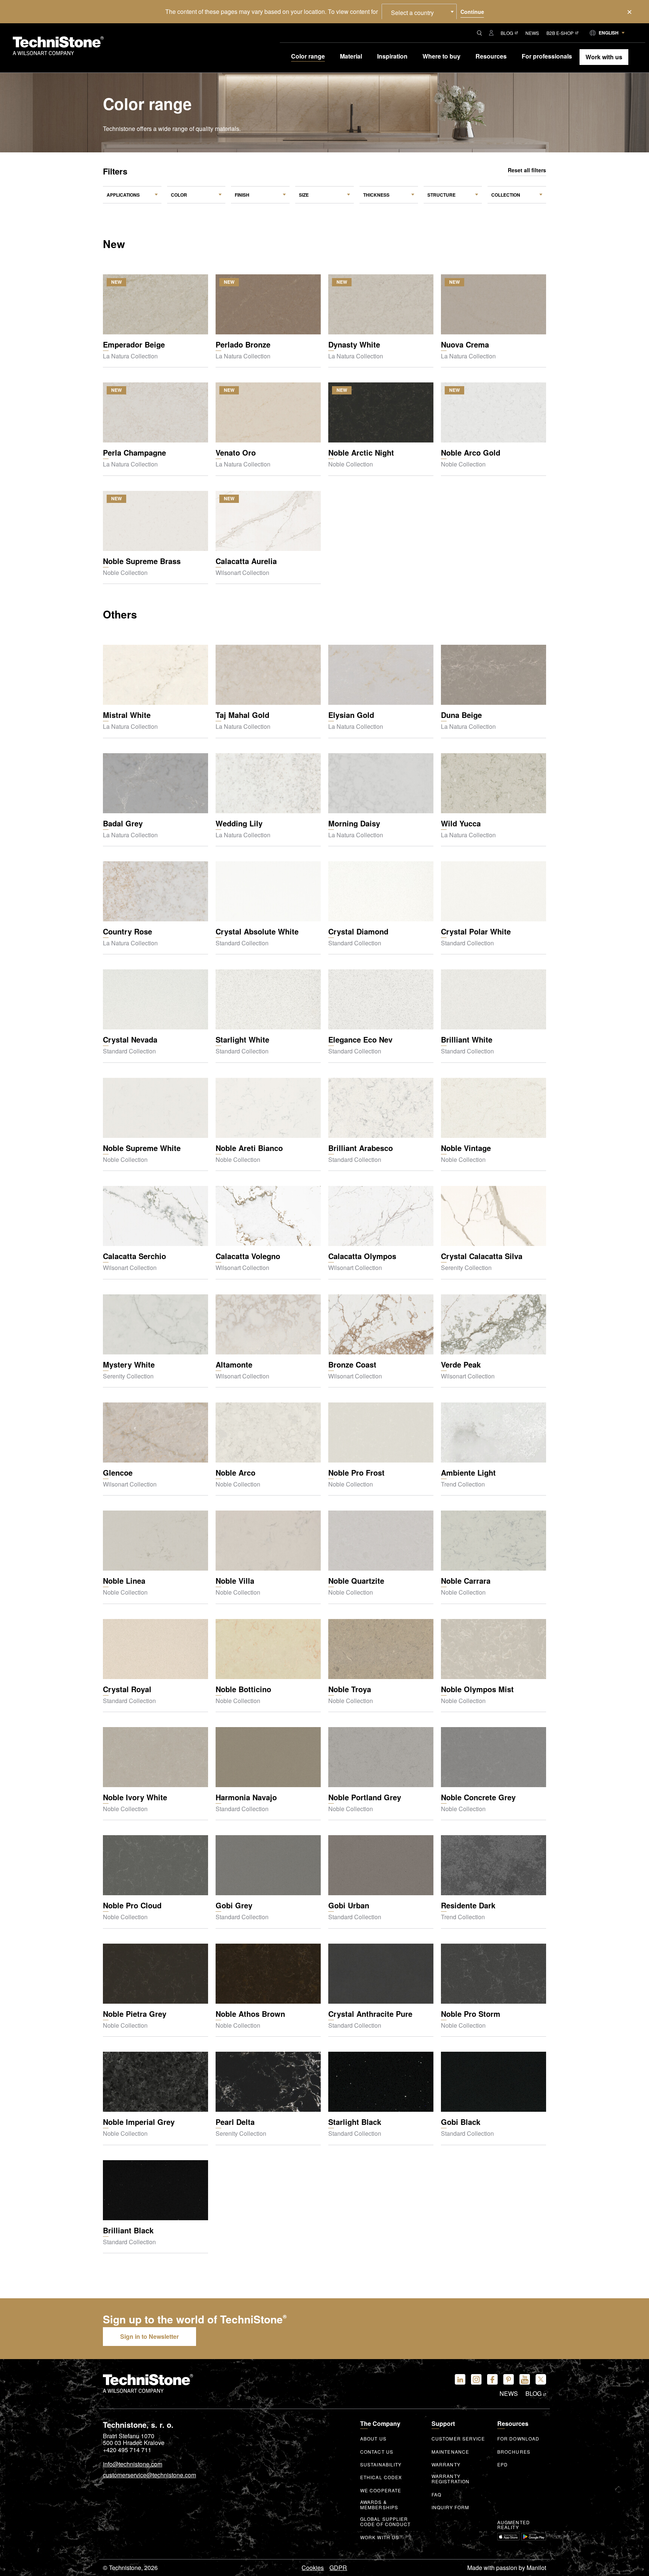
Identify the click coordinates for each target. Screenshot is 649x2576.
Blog (507, 33)
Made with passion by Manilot (507, 2568)
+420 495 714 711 (127, 2450)
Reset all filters (527, 170)
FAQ (436, 2495)
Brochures (514, 2452)
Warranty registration (451, 2479)
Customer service (458, 2439)
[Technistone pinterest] (509, 2379)
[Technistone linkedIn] (460, 2379)
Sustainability (381, 2465)
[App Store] (508, 2537)
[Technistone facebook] (492, 2379)
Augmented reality (514, 2525)
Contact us (377, 2452)
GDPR (338, 2568)
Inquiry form (450, 2507)
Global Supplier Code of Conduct (386, 2522)
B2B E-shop (560, 33)
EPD (503, 2465)
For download (518, 2439)
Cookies (313, 2568)
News (532, 33)
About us (373, 2439)
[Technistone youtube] (525, 2379)
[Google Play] (534, 2537)
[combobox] (419, 12)
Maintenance (450, 2452)
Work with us (380, 2537)
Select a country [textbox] (412, 13)
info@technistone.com (133, 2465)
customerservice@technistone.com (149, 2475)
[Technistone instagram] (476, 2379)
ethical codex (381, 2477)
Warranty (446, 2465)
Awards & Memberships (379, 2505)
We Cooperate (381, 2490)
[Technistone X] (541, 2379)
